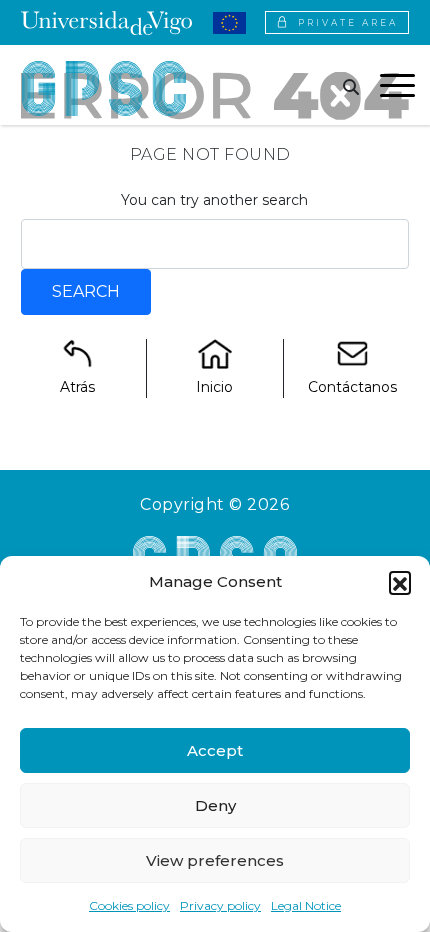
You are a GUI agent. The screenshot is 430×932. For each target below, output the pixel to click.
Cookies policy (129, 905)
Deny (215, 805)
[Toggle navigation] (397, 89)
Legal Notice (306, 905)
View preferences (215, 860)
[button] (400, 582)
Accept (215, 750)
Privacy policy (220, 905)
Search (86, 291)
